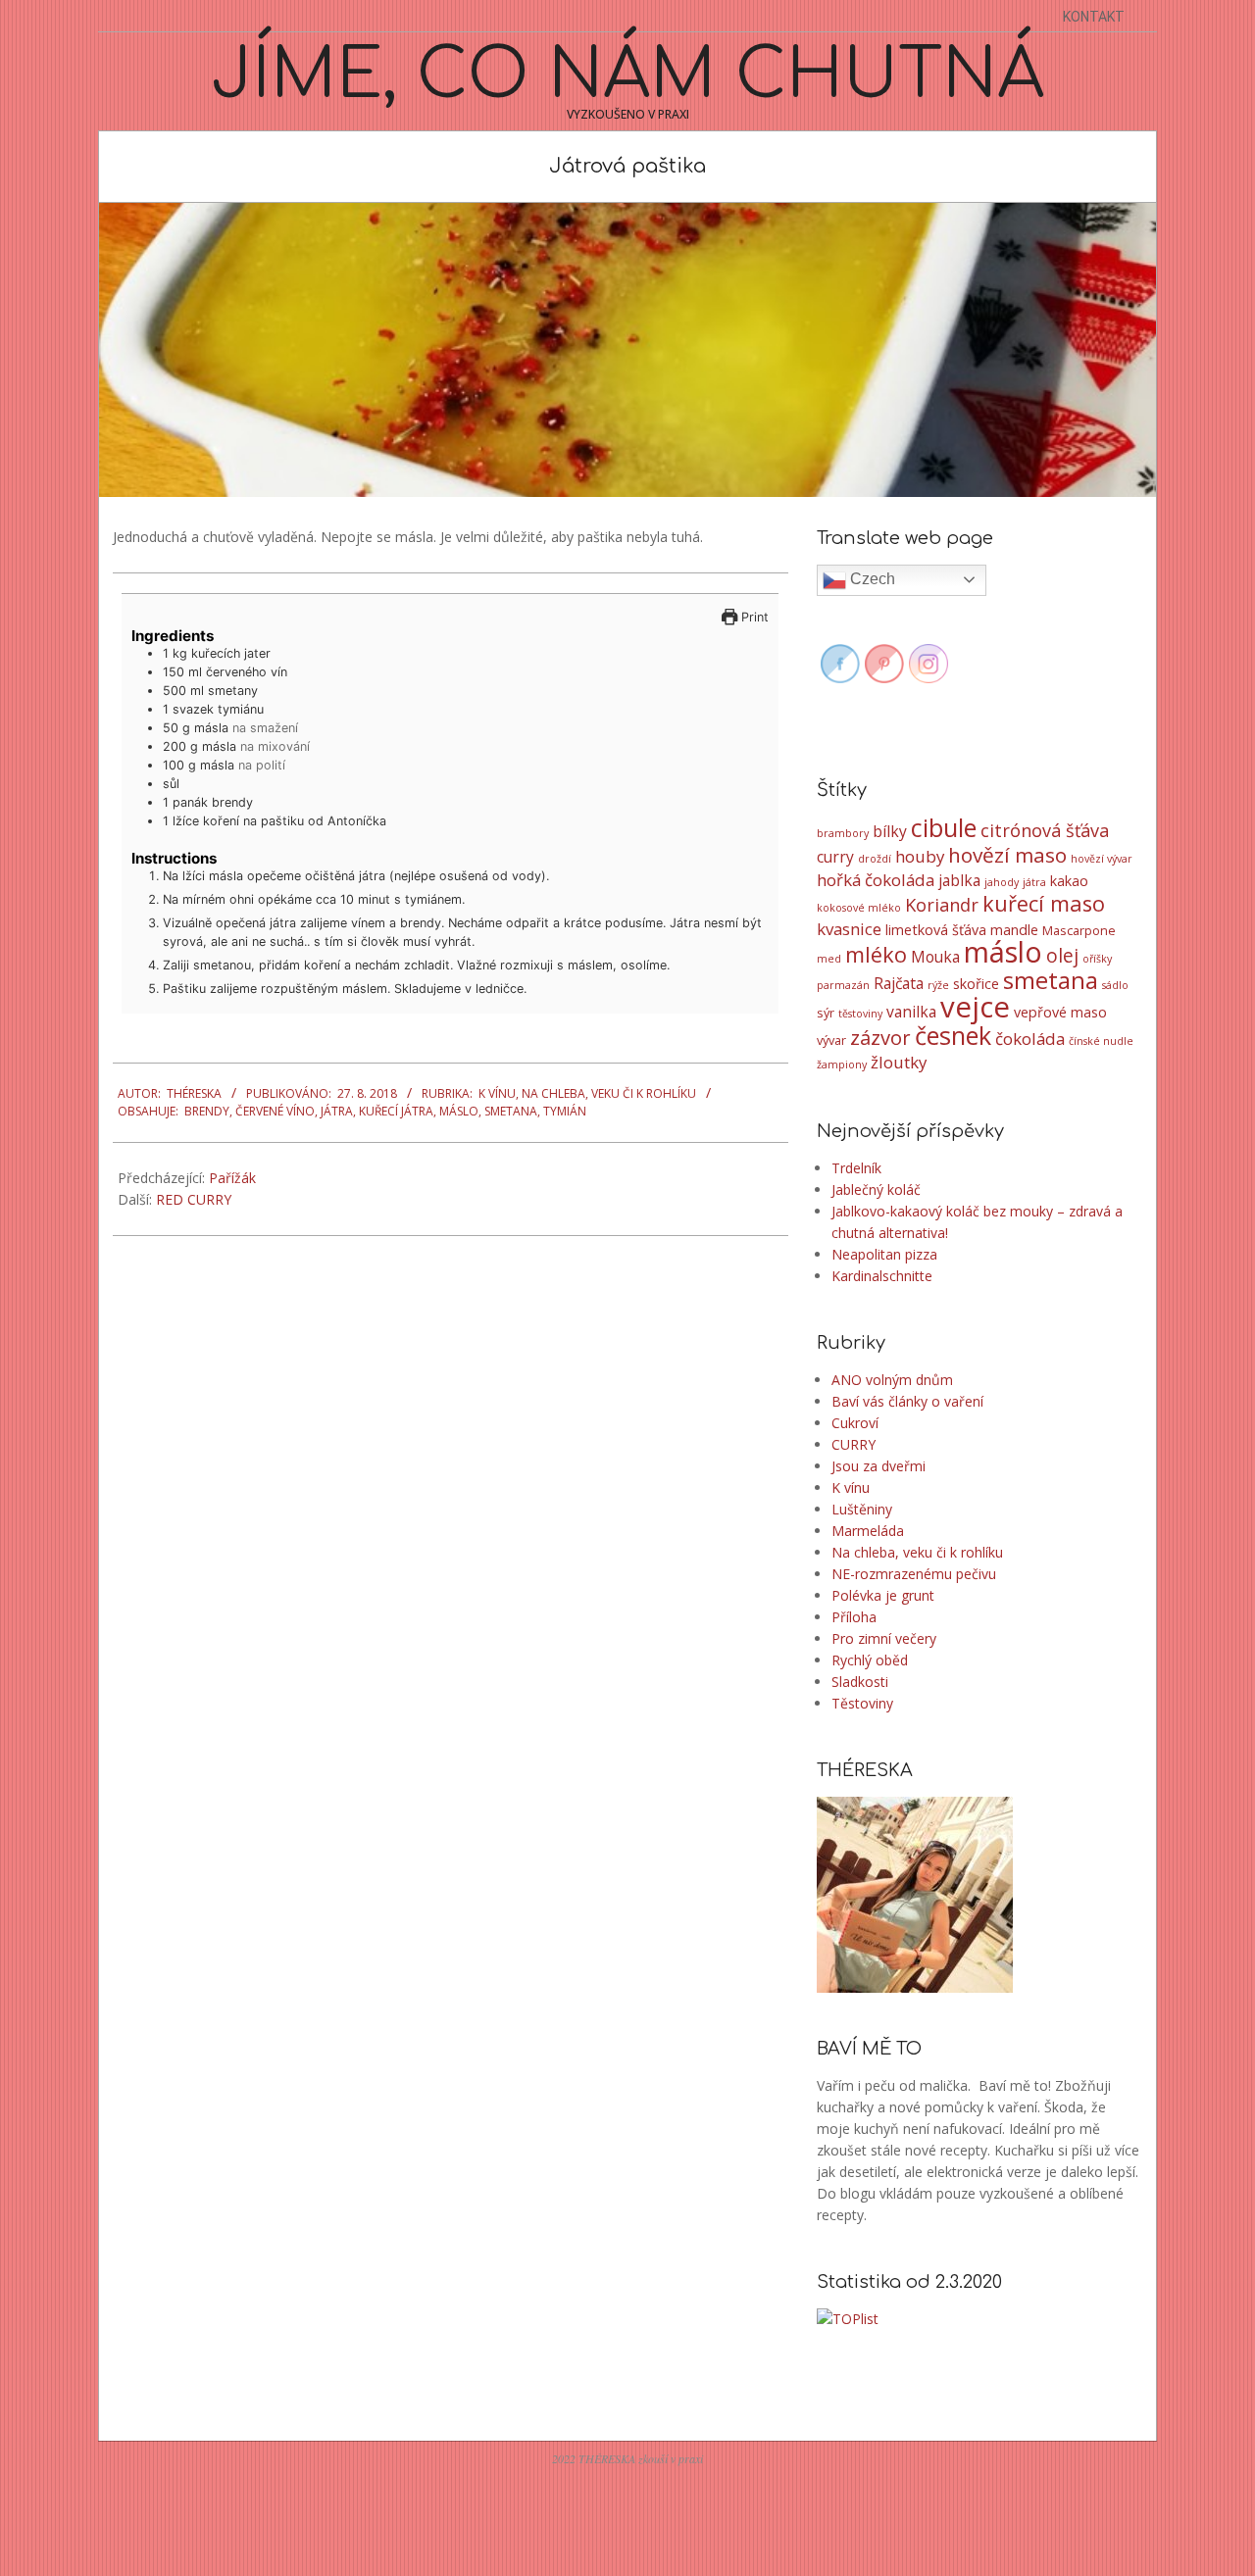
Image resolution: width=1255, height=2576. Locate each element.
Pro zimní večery (884, 1638)
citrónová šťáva (1045, 830)
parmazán (843, 985)
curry (835, 857)
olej (1062, 956)
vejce (975, 1007)
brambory (843, 833)
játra (337, 1111)
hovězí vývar (1102, 859)
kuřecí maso (1044, 903)
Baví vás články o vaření (907, 1401)
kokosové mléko (859, 908)
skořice (976, 984)
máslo (459, 1111)
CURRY (853, 1444)
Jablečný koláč (876, 1189)
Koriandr (942, 905)
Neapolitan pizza (884, 1254)
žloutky (899, 1062)
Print (753, 617)
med (829, 959)
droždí (875, 859)
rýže (938, 985)
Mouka (935, 957)
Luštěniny (862, 1509)
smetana (511, 1111)
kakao (1069, 881)
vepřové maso (1060, 1012)
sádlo (1115, 985)
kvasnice (849, 929)
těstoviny (860, 1014)
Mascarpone (1079, 930)
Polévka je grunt (883, 1595)
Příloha (854, 1617)
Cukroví (855, 1423)
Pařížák (232, 1178)
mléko (876, 954)
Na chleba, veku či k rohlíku (609, 1093)
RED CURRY (194, 1199)
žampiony (842, 1065)
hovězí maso (1007, 855)
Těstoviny (862, 1703)
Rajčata (899, 983)
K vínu (497, 1093)
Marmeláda (868, 1531)
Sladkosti (860, 1682)
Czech (871, 579)
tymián (565, 1111)
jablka (959, 880)
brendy (207, 1111)
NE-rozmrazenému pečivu (914, 1574)
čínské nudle (1101, 1041)
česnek (953, 1035)
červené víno (275, 1111)
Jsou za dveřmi (878, 1466)
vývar (831, 1040)
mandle (1014, 930)
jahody (1002, 882)
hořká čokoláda (876, 880)
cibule (944, 827)
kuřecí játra (396, 1111)
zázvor (880, 1037)
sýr (826, 1013)
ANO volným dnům (892, 1380)
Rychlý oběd (870, 1660)
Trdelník (856, 1168)
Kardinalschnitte (882, 1276)
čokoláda (1030, 1039)
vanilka (911, 1012)
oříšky (1097, 959)
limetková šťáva (936, 930)
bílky (890, 831)
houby (920, 856)
